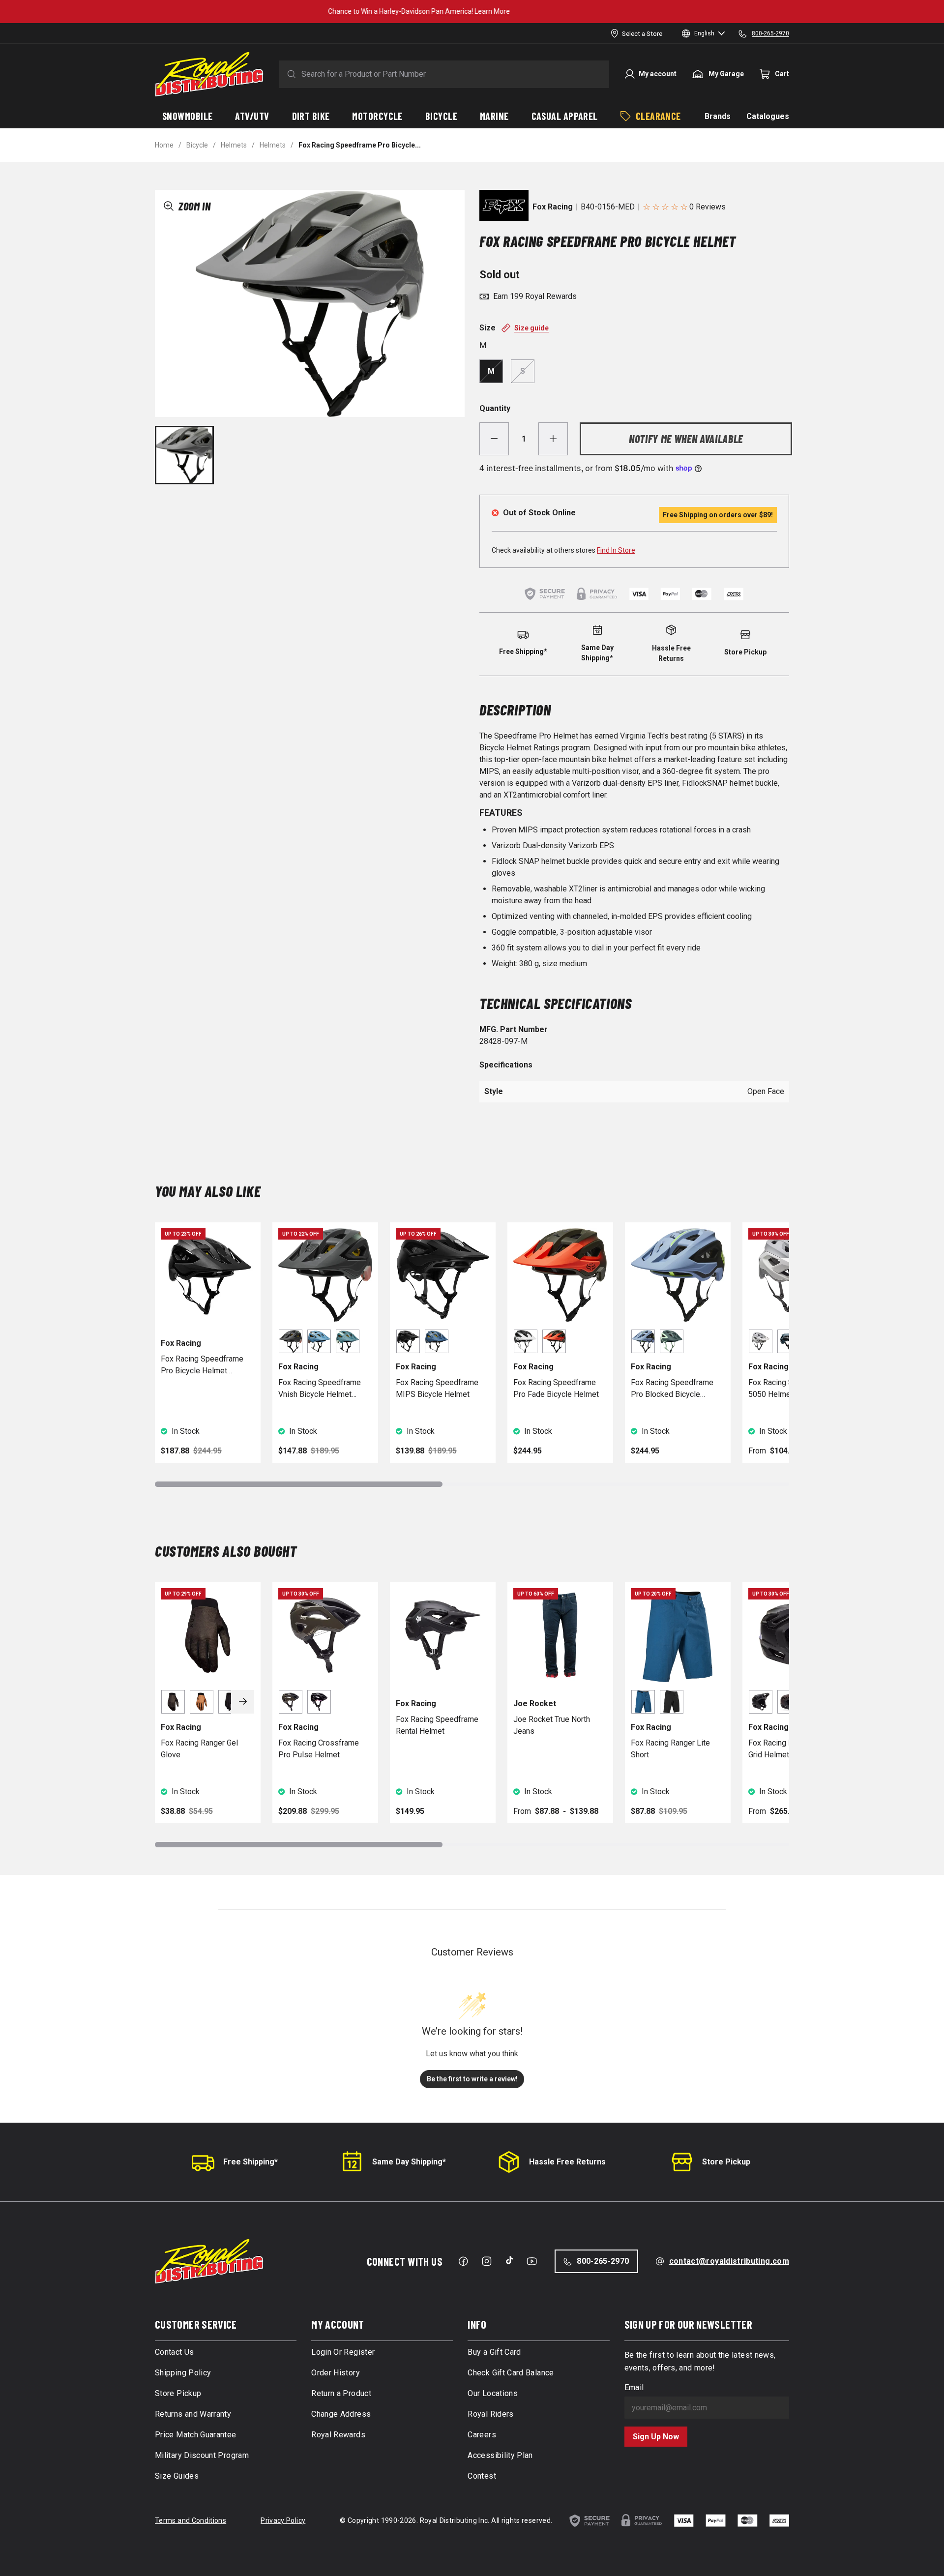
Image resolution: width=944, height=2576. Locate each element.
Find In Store (616, 550)
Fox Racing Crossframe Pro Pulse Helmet (319, 1749)
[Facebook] (463, 2261)
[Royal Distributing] (209, 74)
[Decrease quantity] (494, 439)
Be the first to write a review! (472, 2079)
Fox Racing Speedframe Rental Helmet (437, 1725)
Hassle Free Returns (567, 2162)
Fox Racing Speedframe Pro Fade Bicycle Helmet (556, 1388)
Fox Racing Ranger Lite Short (670, 1749)
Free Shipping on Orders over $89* (472, 11)
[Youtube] (532, 2261)
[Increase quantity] (553, 439)
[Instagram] (487, 2261)
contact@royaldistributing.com (729, 2261)
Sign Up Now (656, 2437)
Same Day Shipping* (409, 2162)
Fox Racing (553, 207)
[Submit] (290, 74)
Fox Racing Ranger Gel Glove (199, 1749)
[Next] (243, 1702)
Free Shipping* (251, 2162)
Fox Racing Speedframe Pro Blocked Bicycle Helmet (672, 1389)
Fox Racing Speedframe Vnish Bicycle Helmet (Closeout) (320, 1389)
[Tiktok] (509, 2260)
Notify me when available (686, 439)
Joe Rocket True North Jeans (552, 1725)
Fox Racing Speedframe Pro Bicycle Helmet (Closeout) (202, 1365)
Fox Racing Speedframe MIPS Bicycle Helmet (437, 1388)
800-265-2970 (603, 2261)
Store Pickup (726, 2162)
